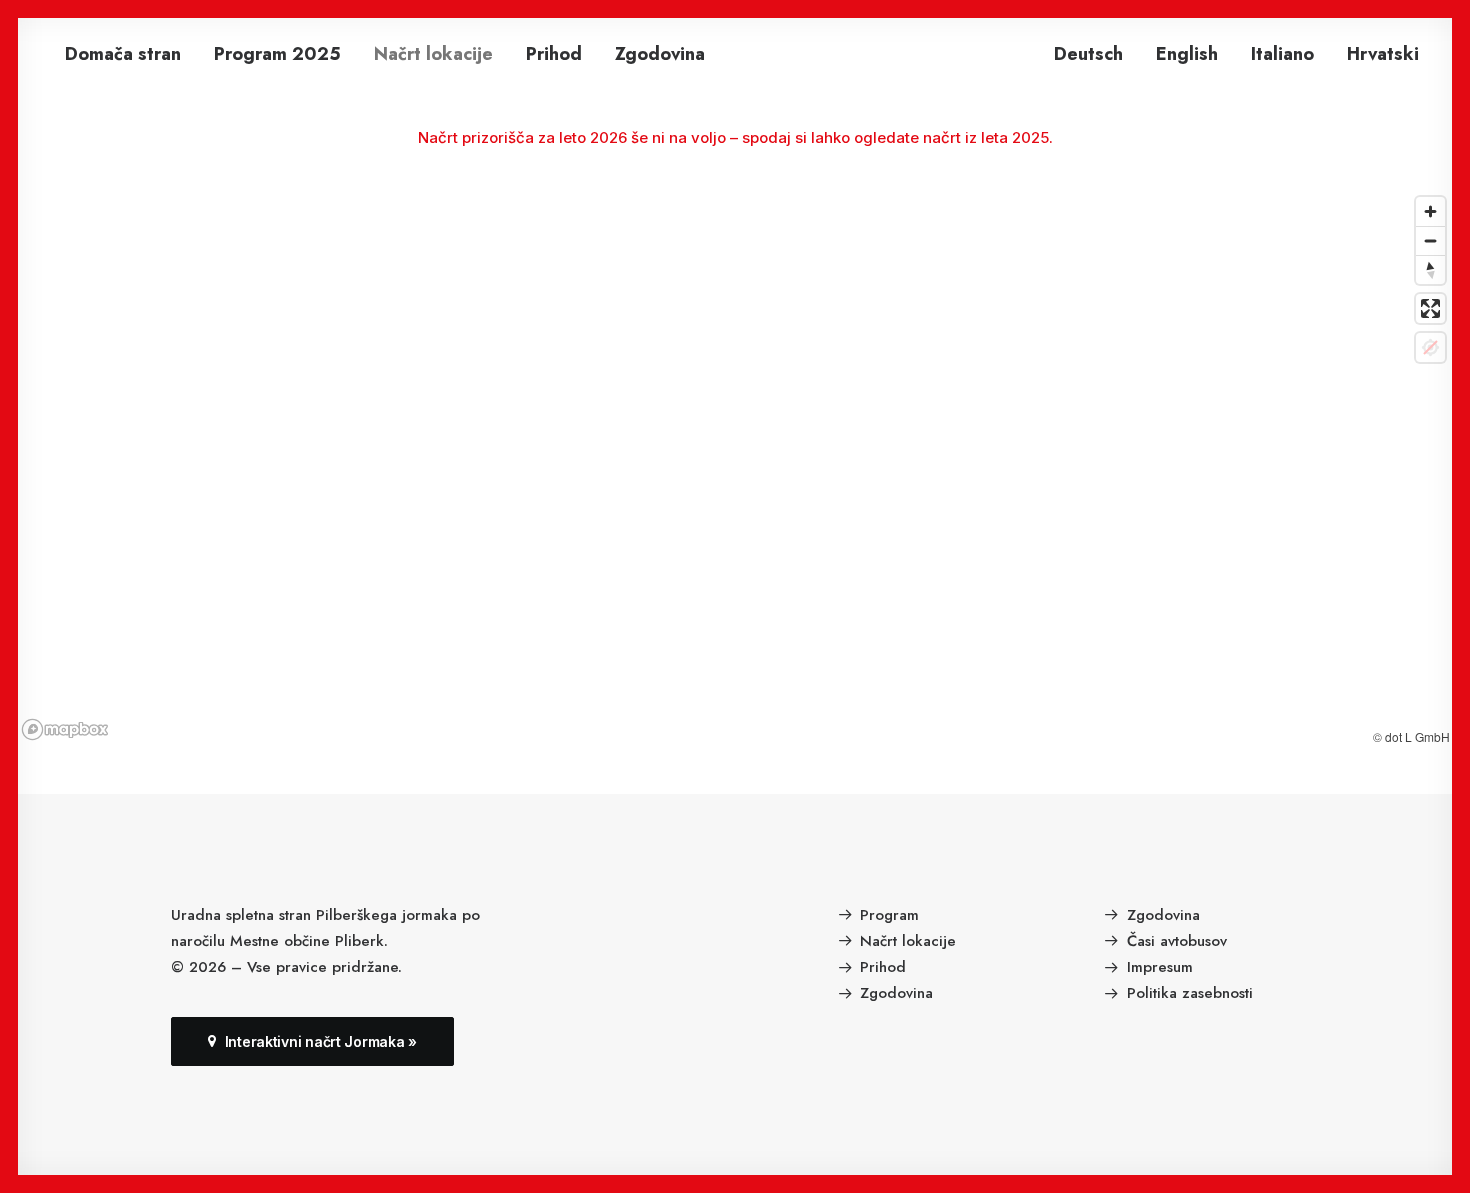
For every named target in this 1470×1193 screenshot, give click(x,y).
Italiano (1282, 54)
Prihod (554, 54)
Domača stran (123, 54)
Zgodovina (660, 54)
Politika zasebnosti (1190, 993)
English (1187, 54)
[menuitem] (123, 54)
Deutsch (1088, 54)
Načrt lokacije (433, 54)
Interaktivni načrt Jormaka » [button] (321, 1041)
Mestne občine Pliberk (307, 941)
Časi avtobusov (1177, 941)
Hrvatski (1383, 54)
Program (889, 915)
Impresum (1160, 967)
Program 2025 (277, 54)
